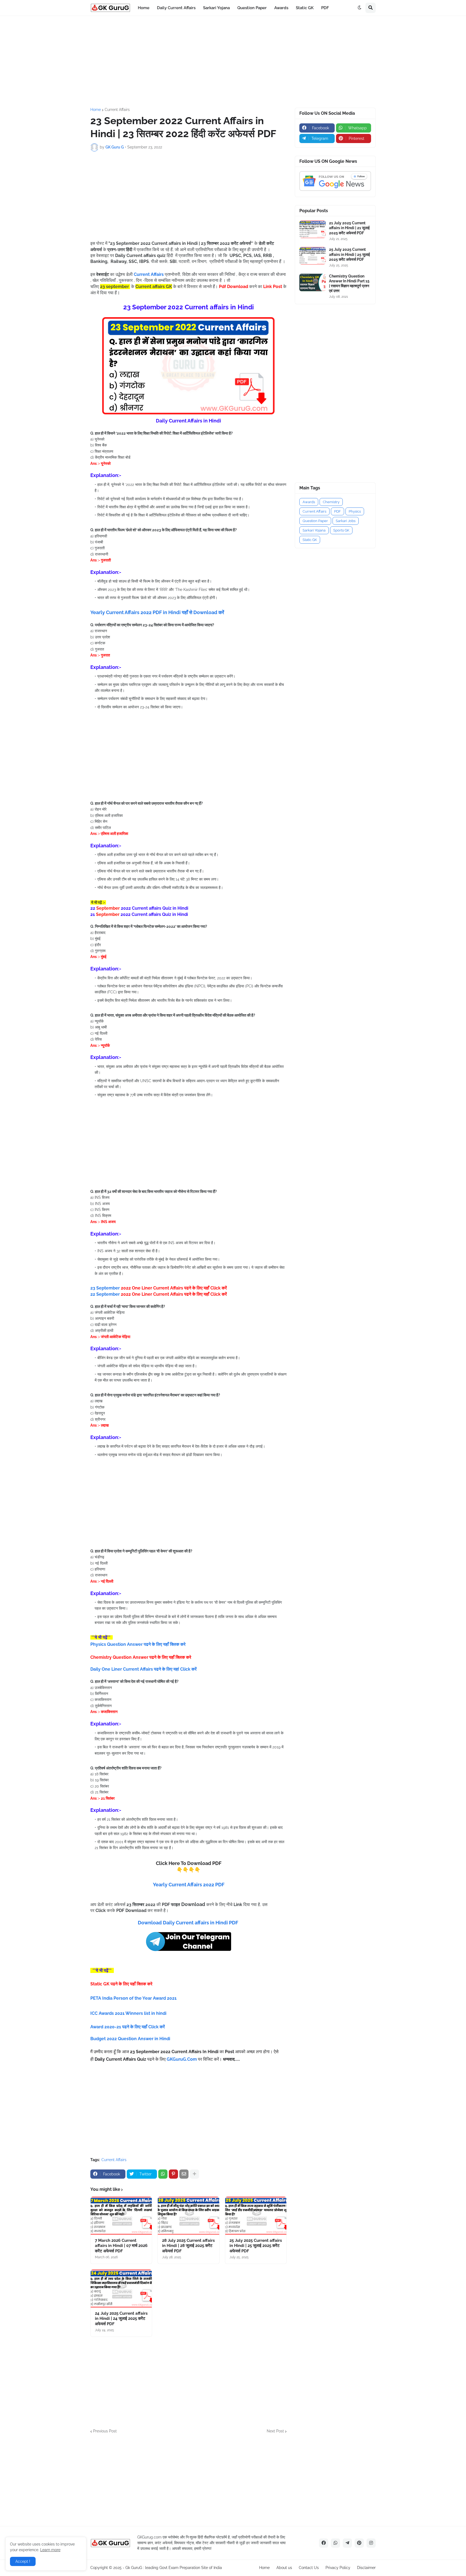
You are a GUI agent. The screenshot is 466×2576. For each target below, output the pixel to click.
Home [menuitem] (144, 8)
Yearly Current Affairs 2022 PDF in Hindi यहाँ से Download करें (157, 612)
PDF (337, 511)
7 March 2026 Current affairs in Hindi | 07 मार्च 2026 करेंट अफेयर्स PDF (121, 2246)
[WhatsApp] (163, 2174)
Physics (355, 511)
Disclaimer (366, 2568)
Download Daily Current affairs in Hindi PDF (189, 1923)
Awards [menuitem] (281, 8)
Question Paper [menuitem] (252, 8)
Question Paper (315, 521)
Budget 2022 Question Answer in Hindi (130, 2039)
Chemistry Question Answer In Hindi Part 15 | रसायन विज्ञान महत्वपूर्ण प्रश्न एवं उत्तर (349, 284)
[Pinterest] (173, 2174)
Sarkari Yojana (314, 530)
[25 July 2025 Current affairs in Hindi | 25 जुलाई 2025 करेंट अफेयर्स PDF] (256, 2216)
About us (284, 2568)
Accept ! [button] (23, 2561)
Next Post (275, 2431)
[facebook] (324, 2543)
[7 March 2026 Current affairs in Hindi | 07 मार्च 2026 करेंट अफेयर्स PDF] (121, 2216)
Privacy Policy (338, 2568)
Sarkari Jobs (346, 521)
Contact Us (309, 2568)
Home (96, 110)
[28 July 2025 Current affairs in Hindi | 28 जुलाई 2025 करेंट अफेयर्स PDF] (188, 2216)
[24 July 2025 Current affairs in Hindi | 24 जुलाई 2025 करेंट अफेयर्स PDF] (121, 2289)
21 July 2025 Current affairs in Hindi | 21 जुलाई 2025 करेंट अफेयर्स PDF (349, 228)
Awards (309, 502)
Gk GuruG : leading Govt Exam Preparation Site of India (174, 2568)
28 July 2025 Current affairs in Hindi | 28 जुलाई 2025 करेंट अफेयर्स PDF (188, 2246)
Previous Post (105, 2431)
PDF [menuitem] (325, 8)
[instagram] (371, 2543)
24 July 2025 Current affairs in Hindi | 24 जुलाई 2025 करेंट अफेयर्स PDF (121, 2319)
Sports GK (341, 530)
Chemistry (331, 502)
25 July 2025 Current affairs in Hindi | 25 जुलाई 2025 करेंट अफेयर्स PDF (256, 2246)
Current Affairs (117, 110)
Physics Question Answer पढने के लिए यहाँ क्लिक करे (138, 1644)
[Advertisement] (233, 62)
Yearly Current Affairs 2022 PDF (189, 1885)
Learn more (50, 2550)
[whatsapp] (335, 2543)
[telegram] (347, 2543)
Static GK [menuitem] (305, 8)
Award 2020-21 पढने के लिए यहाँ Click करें (128, 2027)
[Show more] (194, 2174)
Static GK (310, 540)
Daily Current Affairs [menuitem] (176, 8)
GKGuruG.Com (182, 2059)
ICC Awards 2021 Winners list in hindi (129, 2013)
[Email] (184, 2174)
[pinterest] (359, 2543)
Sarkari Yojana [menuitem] (216, 8)
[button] (359, 8)
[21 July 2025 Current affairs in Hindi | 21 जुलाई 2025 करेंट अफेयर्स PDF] (313, 229)
